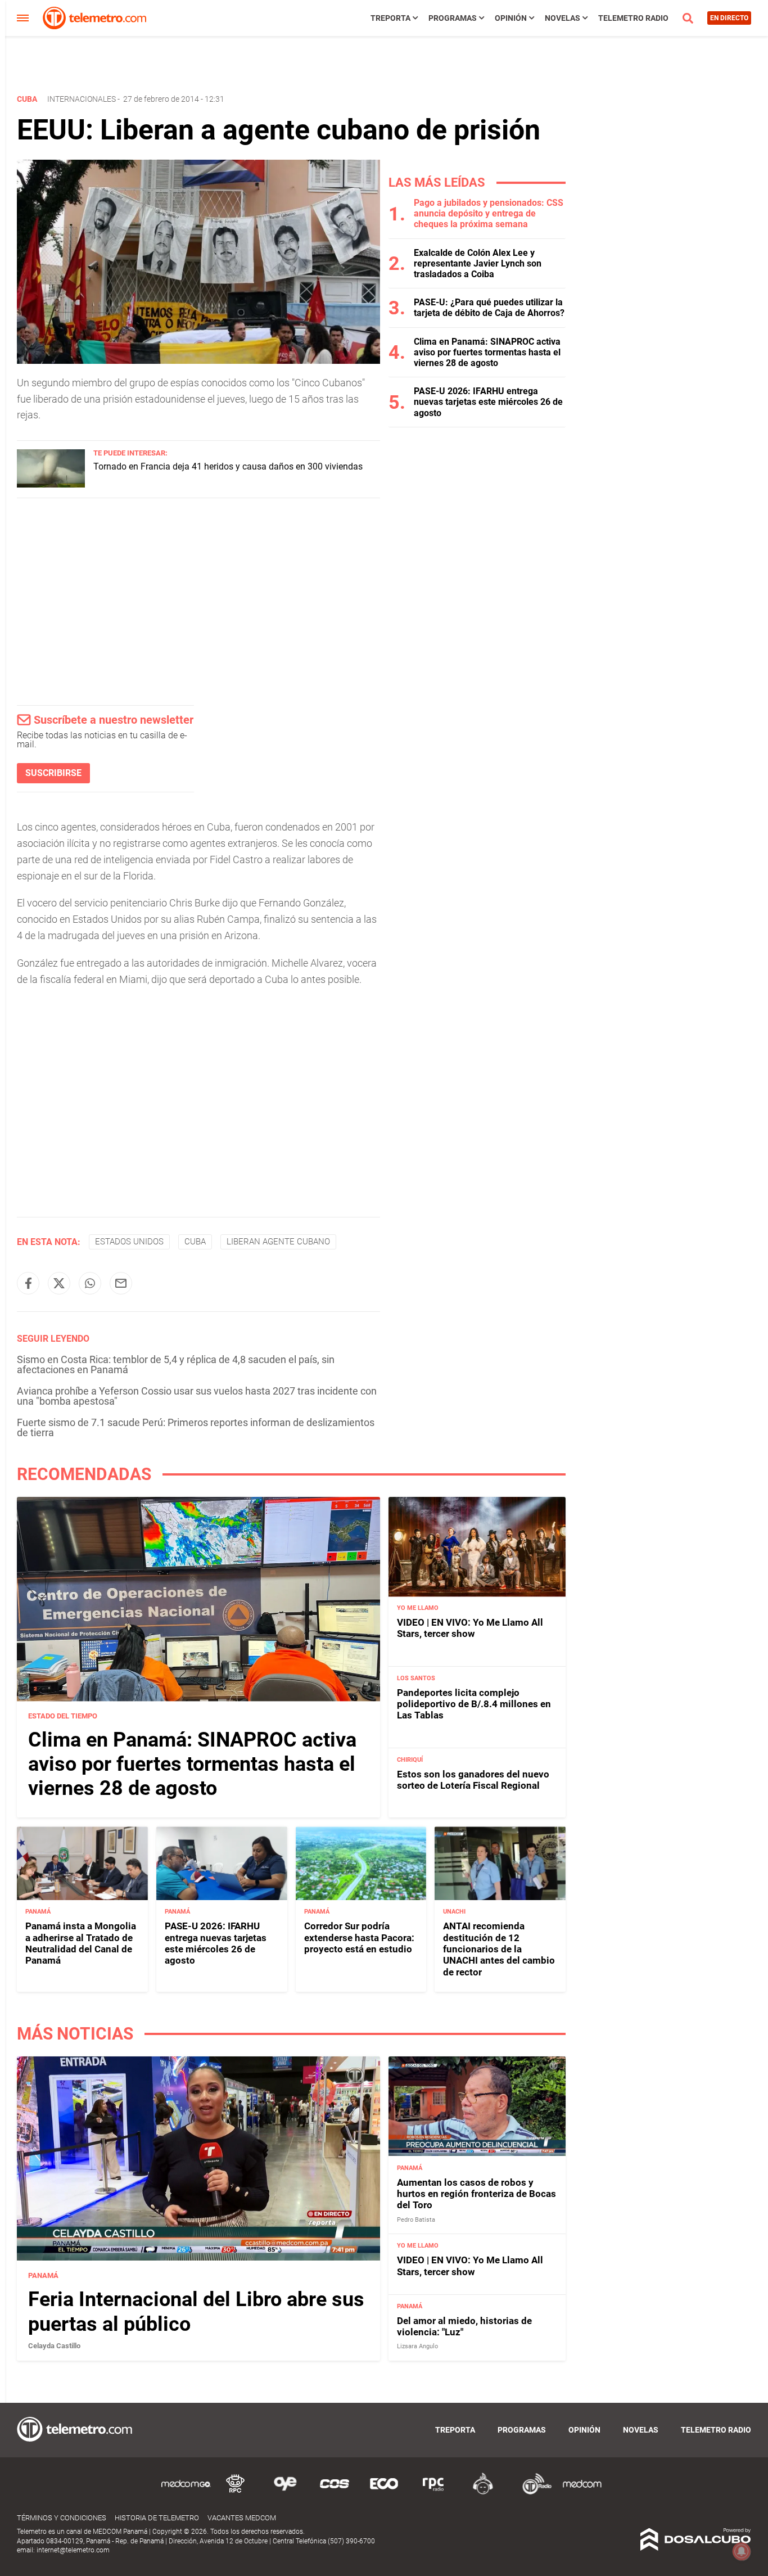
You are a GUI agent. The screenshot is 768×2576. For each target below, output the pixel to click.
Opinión (511, 18)
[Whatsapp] (90, 1283)
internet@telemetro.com (73, 2550)
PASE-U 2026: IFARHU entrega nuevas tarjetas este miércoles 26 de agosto (488, 402)
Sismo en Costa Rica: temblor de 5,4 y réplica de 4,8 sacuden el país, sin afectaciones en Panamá (176, 1364)
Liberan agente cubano (278, 1242)
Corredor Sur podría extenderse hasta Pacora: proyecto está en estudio (359, 1937)
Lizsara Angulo (417, 2346)
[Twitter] (59, 1283)
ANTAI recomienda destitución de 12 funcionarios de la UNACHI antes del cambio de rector (499, 1949)
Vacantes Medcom (242, 2518)
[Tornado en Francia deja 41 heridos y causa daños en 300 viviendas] (51, 484)
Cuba (195, 1242)
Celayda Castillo (54, 2346)
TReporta (390, 18)
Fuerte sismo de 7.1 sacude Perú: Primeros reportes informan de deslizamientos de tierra (196, 1427)
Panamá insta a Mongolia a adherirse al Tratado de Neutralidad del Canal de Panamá (81, 1943)
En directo (729, 18)
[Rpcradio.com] (433, 2492)
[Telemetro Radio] (532, 2492)
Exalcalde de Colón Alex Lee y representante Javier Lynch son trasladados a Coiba (478, 263)
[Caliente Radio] (483, 2492)
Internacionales (82, 99)
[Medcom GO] (186, 2492)
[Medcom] (582, 2492)
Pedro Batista (416, 2220)
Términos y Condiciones (62, 2518)
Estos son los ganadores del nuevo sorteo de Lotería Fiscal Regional (473, 1780)
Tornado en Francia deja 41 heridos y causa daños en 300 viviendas (228, 466)
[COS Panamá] (335, 2492)
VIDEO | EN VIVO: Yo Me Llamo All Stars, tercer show (470, 1628)
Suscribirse (53, 773)
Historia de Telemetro (157, 2518)
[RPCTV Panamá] (236, 2492)
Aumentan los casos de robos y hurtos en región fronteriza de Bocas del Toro (476, 2194)
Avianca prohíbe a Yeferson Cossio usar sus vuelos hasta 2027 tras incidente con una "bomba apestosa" (197, 1396)
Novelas (563, 18)
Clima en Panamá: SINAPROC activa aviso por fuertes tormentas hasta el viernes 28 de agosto (487, 352)
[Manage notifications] (742, 2551)
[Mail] (121, 1283)
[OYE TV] (285, 2492)
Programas (453, 18)
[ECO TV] (384, 2492)
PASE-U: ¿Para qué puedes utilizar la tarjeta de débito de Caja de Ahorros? (489, 308)
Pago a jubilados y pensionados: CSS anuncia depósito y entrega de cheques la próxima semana (489, 213)
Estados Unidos (129, 1242)
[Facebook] (28, 1283)
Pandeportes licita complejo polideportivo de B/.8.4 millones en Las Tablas (474, 1704)
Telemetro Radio (633, 18)
